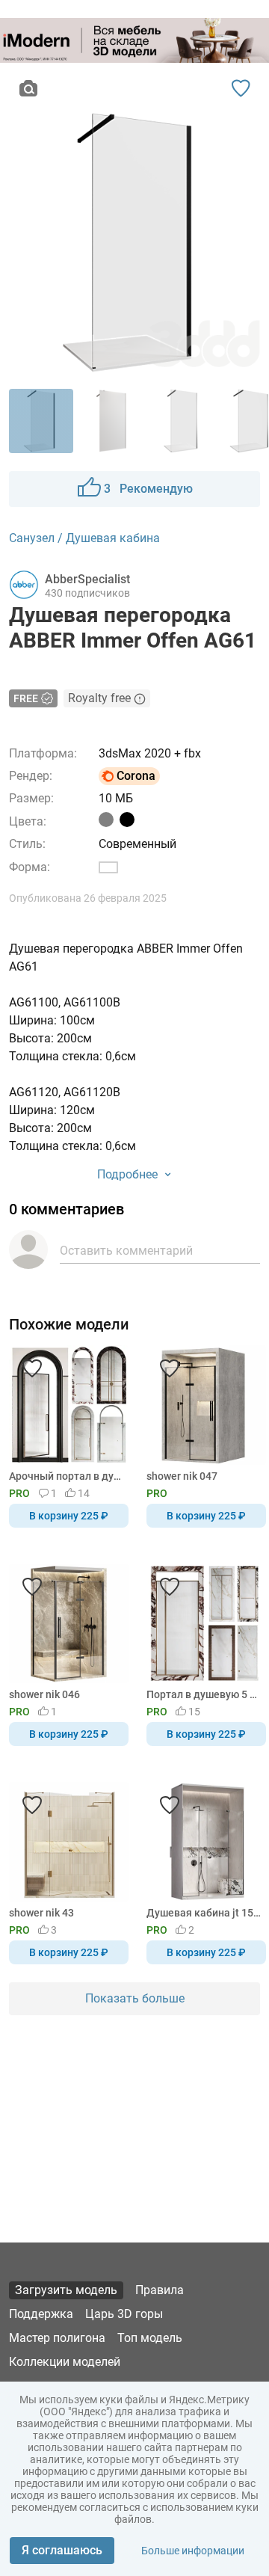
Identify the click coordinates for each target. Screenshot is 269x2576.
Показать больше (135, 1998)
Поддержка (41, 2314)
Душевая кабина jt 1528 (204, 1913)
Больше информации (193, 2551)
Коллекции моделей (65, 2362)
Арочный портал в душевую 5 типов (66, 1476)
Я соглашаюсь (62, 2550)
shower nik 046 (44, 1694)
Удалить (180, 1313)
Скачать (181, 1313)
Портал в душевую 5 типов (204, 1694)
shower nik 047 (182, 1476)
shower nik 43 (41, 1913)
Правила (160, 2290)
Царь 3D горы (124, 2314)
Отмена (87, 1313)
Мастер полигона (57, 2338)
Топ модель (150, 2338)
